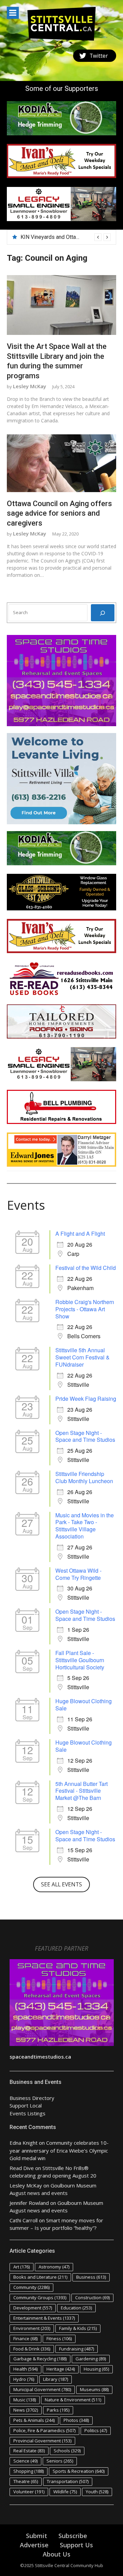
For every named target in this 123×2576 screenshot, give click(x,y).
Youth (97, 2492)
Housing (96, 2369)
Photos (76, 2420)
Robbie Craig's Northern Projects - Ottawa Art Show (85, 1309)
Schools (67, 2451)
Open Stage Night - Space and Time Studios (85, 1436)
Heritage (61, 2369)
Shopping (29, 2471)
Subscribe (73, 2536)
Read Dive (22, 2168)
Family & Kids (78, 2328)
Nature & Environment (73, 2400)
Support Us (76, 2545)
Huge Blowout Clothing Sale (84, 1705)
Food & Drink (32, 2349)
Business (91, 2277)
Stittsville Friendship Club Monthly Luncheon (84, 1477)
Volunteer (29, 2492)
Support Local (26, 2105)
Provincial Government (42, 2441)
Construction (92, 2297)
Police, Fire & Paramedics (44, 2430)
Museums (94, 2389)
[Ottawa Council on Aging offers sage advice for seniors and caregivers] (61, 463)
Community (31, 2287)
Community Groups (40, 2297)
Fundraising (77, 2349)
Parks (58, 2410)
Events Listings (28, 2113)
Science (25, 2461)
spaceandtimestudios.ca (40, 2057)
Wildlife (65, 2492)
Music (25, 2400)
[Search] (103, 613)
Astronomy (54, 2267)
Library (56, 2379)
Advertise (34, 2545)
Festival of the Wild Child (86, 1268)
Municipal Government (42, 2389)
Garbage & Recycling (40, 2359)
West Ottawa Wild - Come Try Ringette (78, 1574)
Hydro (24, 2379)
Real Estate (29, 2451)
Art (22, 2267)
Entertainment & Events (44, 2318)
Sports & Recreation (79, 2471)
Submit (37, 2536)
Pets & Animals (34, 2420)
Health (25, 2369)
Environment (32, 2328)
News (26, 2410)
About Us (57, 2554)
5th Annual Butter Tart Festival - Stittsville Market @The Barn (81, 1791)
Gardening (91, 2359)
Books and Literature (40, 2277)
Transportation (68, 2481)
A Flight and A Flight (80, 1233)
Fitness (59, 2338)
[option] (66, 237)
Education (76, 2308)
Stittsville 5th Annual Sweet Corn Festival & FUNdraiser (83, 1357)
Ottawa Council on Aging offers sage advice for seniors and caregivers (59, 513)
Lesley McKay (30, 386)
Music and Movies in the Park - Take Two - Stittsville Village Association (85, 1526)
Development (33, 2308)
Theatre (26, 2481)
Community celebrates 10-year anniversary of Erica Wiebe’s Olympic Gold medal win (59, 2150)
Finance (25, 2338)
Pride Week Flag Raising (86, 1399)
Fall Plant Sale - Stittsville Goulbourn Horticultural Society (80, 1660)
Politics (96, 2430)
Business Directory (32, 2098)
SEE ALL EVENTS (61, 1884)
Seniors (60, 2461)
